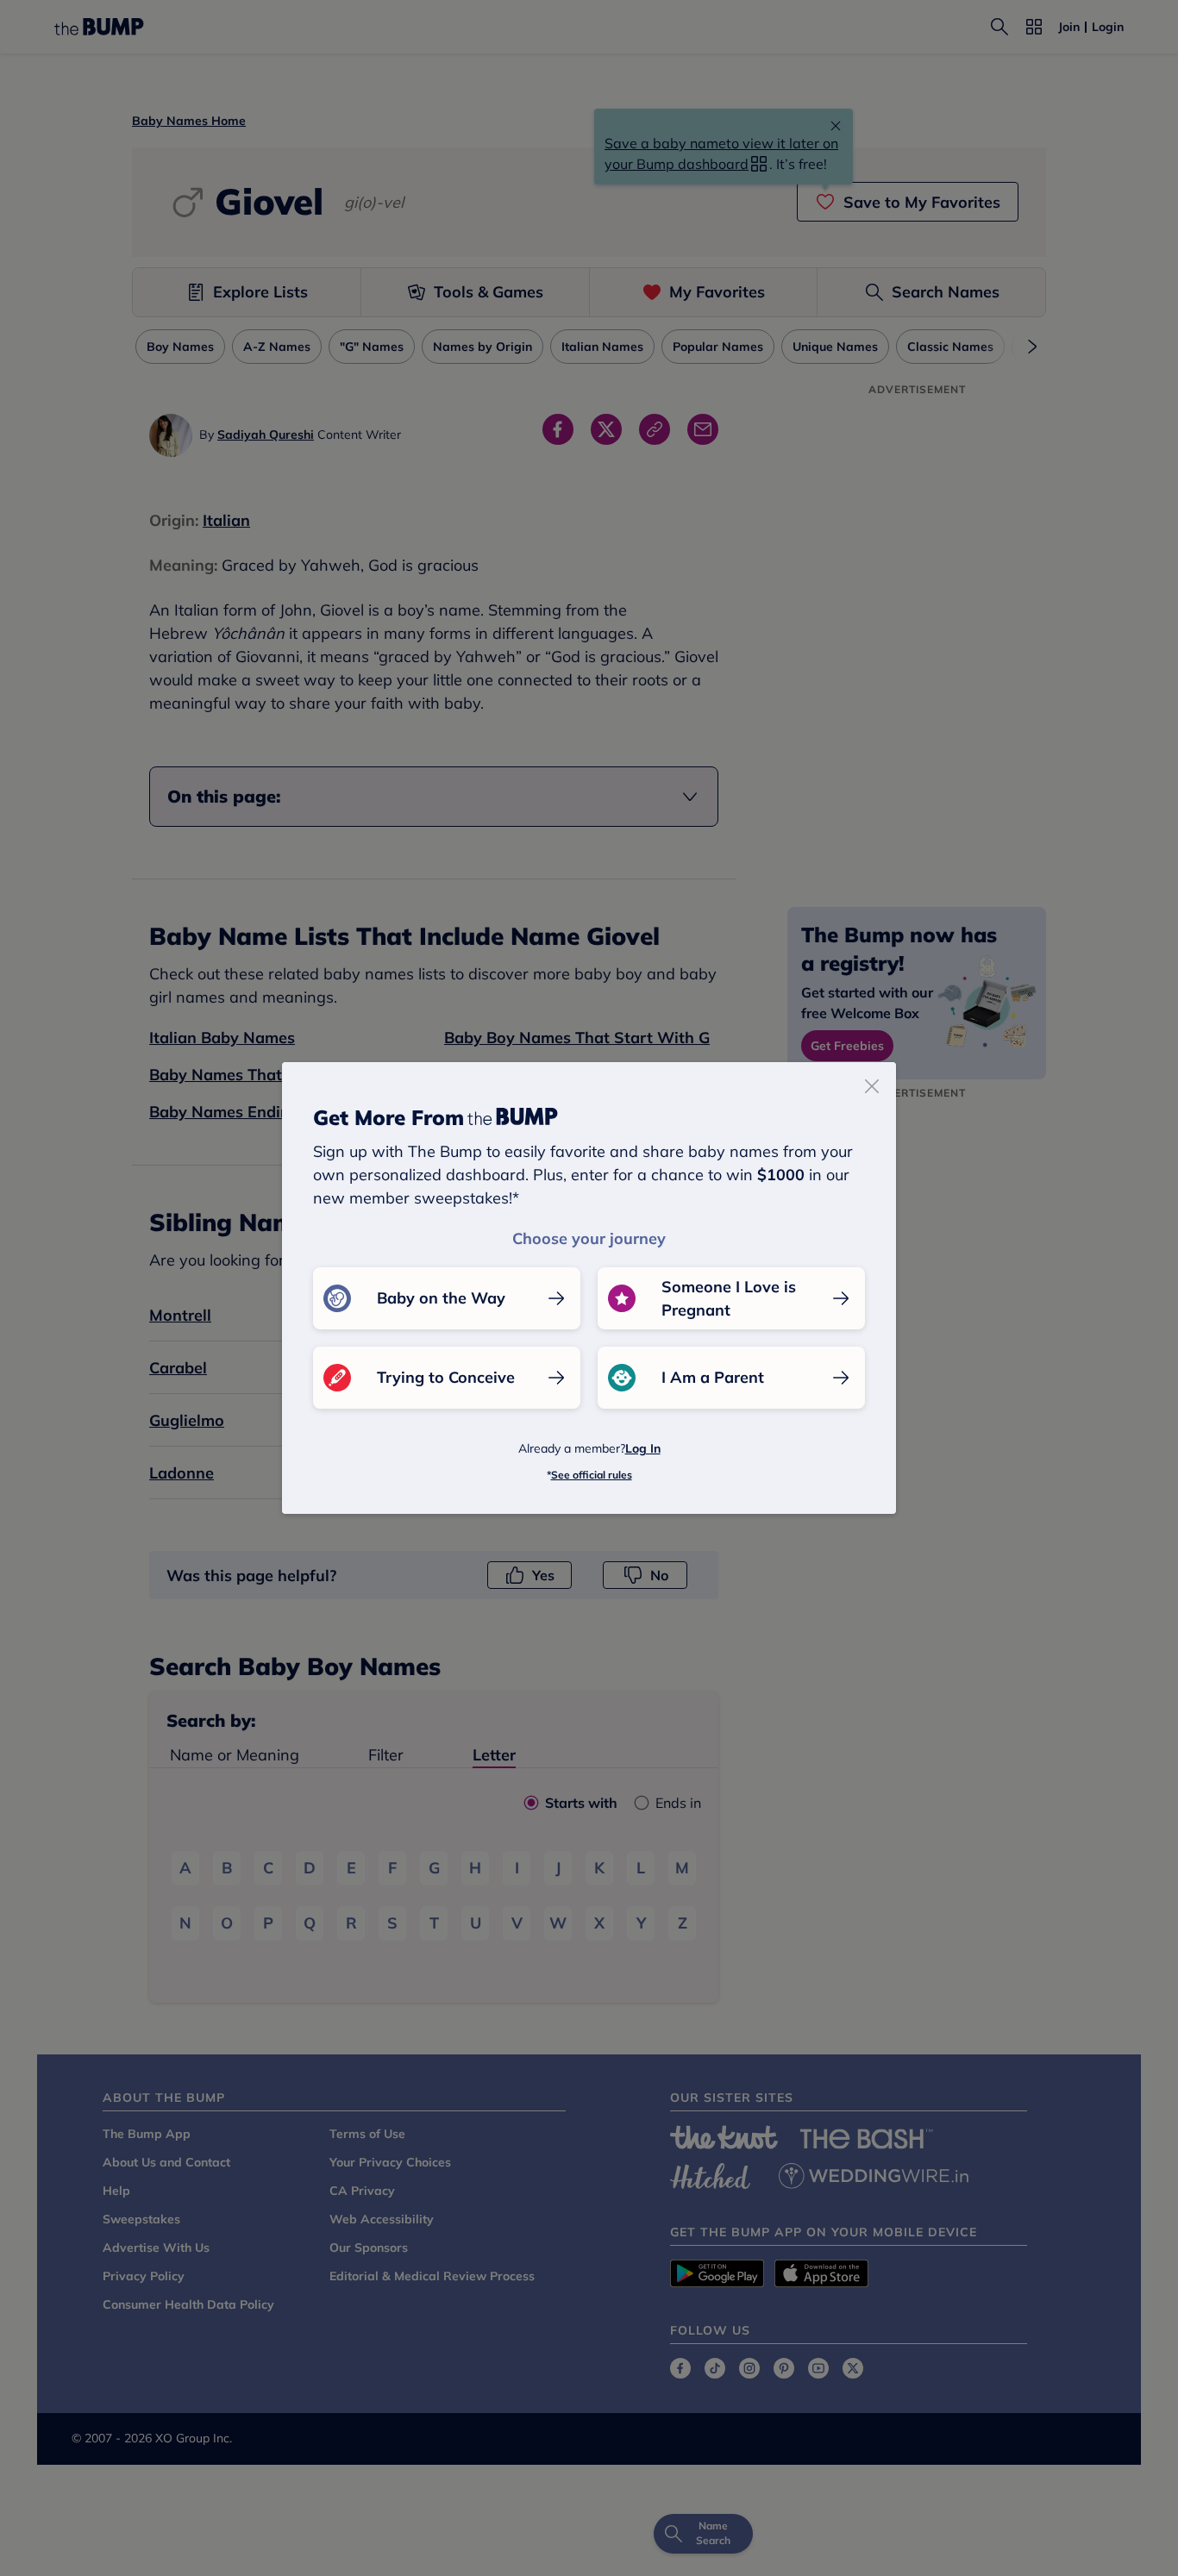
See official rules (592, 1475)
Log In (643, 1448)
